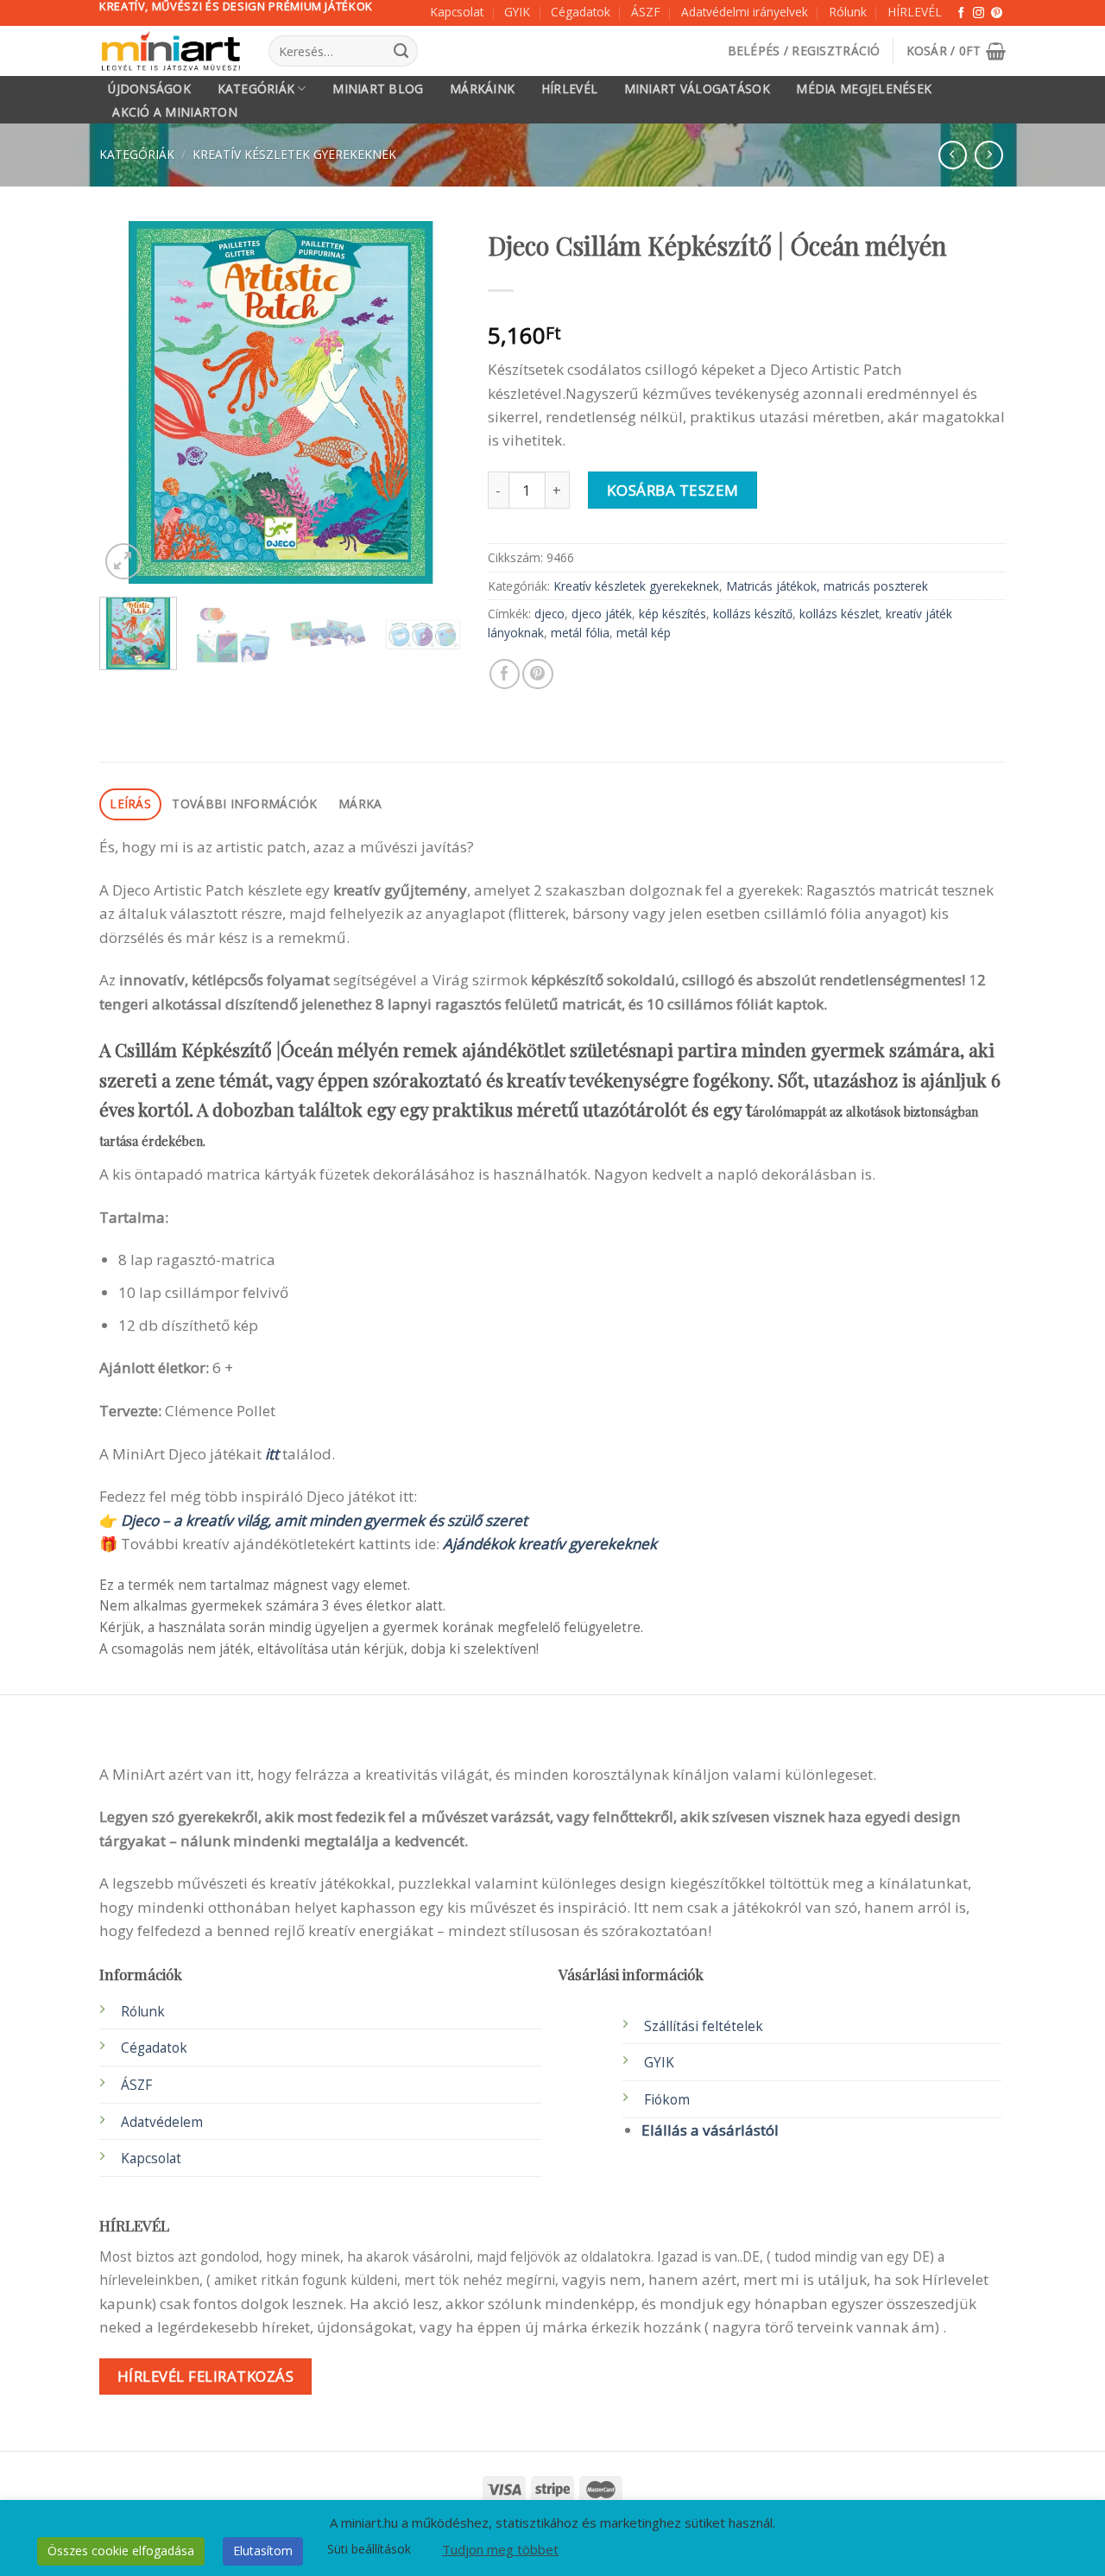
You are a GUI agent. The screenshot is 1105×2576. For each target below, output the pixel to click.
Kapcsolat (457, 12)
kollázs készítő (753, 614)
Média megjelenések (864, 89)
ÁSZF (646, 12)
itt (272, 1454)
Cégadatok (581, 12)
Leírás (130, 804)
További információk (244, 804)
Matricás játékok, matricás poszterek (827, 586)
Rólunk (848, 12)
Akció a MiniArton (175, 112)
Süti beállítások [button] (369, 2549)
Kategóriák (256, 89)
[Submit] (401, 51)
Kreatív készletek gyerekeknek (294, 154)
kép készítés (672, 614)
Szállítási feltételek (704, 2026)
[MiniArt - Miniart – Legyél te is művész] (171, 51)
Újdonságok (149, 89)
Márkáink (482, 89)
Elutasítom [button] (263, 2551)
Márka (360, 804)
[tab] (130, 804)
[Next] (433, 402)
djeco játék (602, 614)
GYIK (517, 12)
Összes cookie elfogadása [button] (121, 2551)
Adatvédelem (162, 2122)
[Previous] (129, 402)
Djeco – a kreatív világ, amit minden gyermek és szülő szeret (324, 1520)
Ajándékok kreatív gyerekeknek (550, 1544)
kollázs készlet (839, 614)
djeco (549, 614)
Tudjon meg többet (500, 2549)
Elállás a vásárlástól (710, 2130)
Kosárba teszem (673, 490)
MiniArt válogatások (697, 89)
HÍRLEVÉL (915, 12)
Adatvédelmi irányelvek (745, 12)
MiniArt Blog (378, 89)
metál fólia (580, 633)
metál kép (644, 633)
